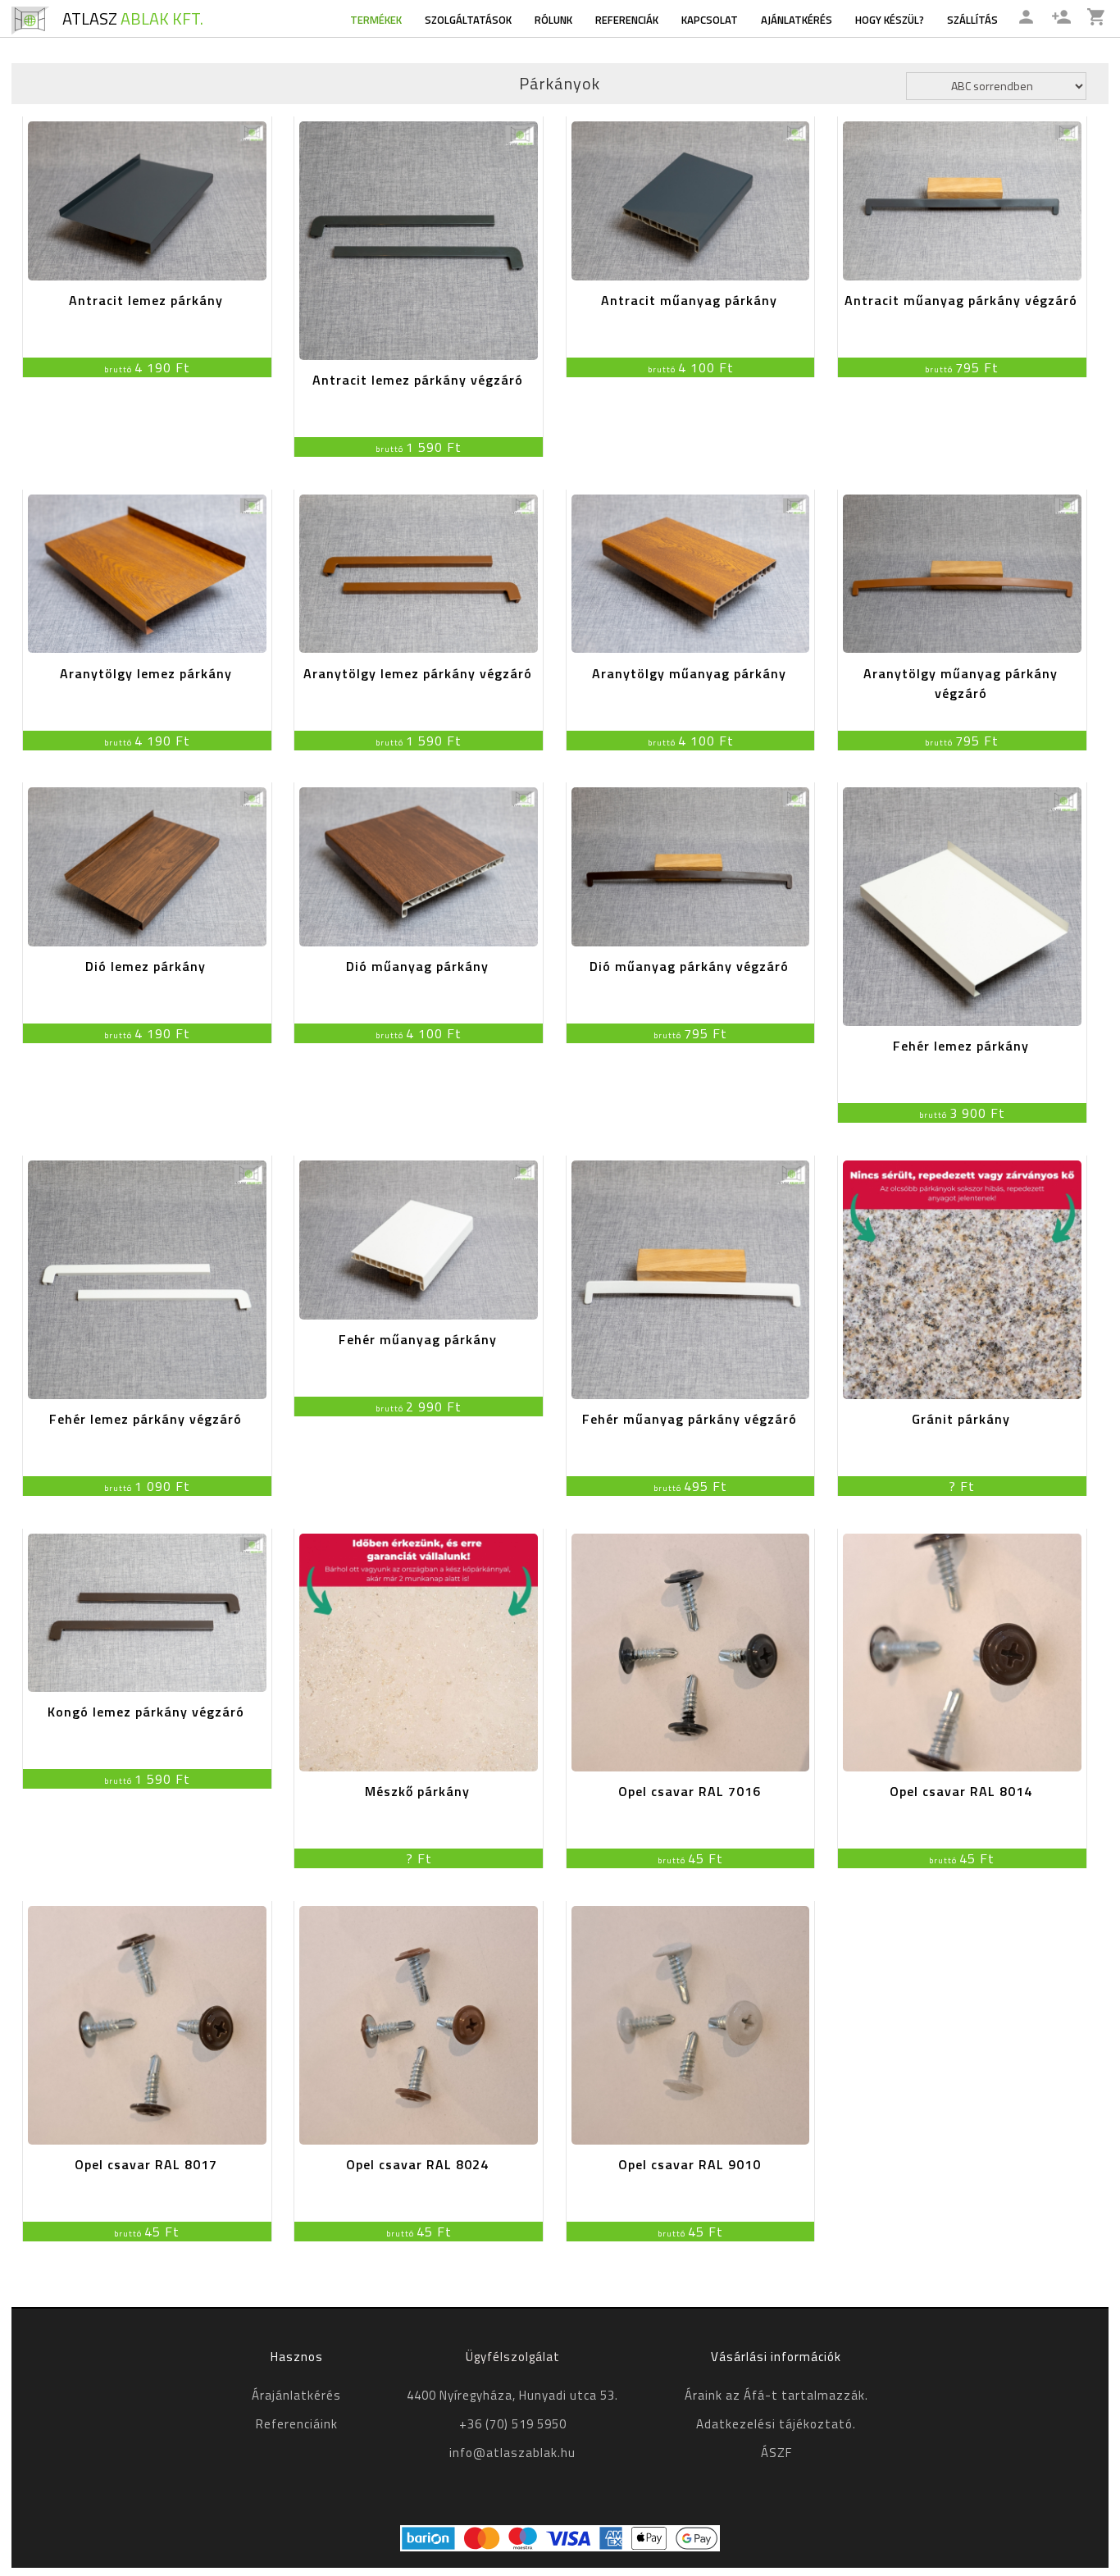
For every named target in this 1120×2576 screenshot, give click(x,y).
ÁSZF (776, 2453)
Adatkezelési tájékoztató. (776, 2424)
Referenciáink (297, 2424)
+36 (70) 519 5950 (513, 2424)
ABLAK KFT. (133, 18)
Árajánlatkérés (296, 2395)
